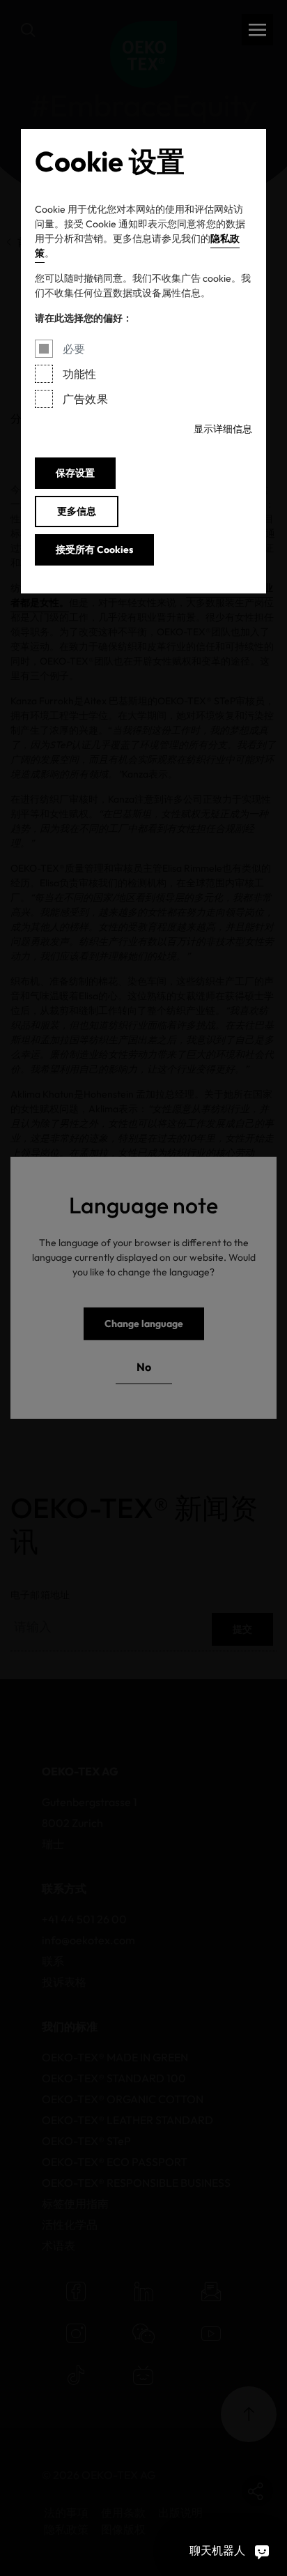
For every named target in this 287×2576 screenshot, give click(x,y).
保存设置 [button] (75, 473)
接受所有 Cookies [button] (94, 550)
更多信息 (77, 511)
